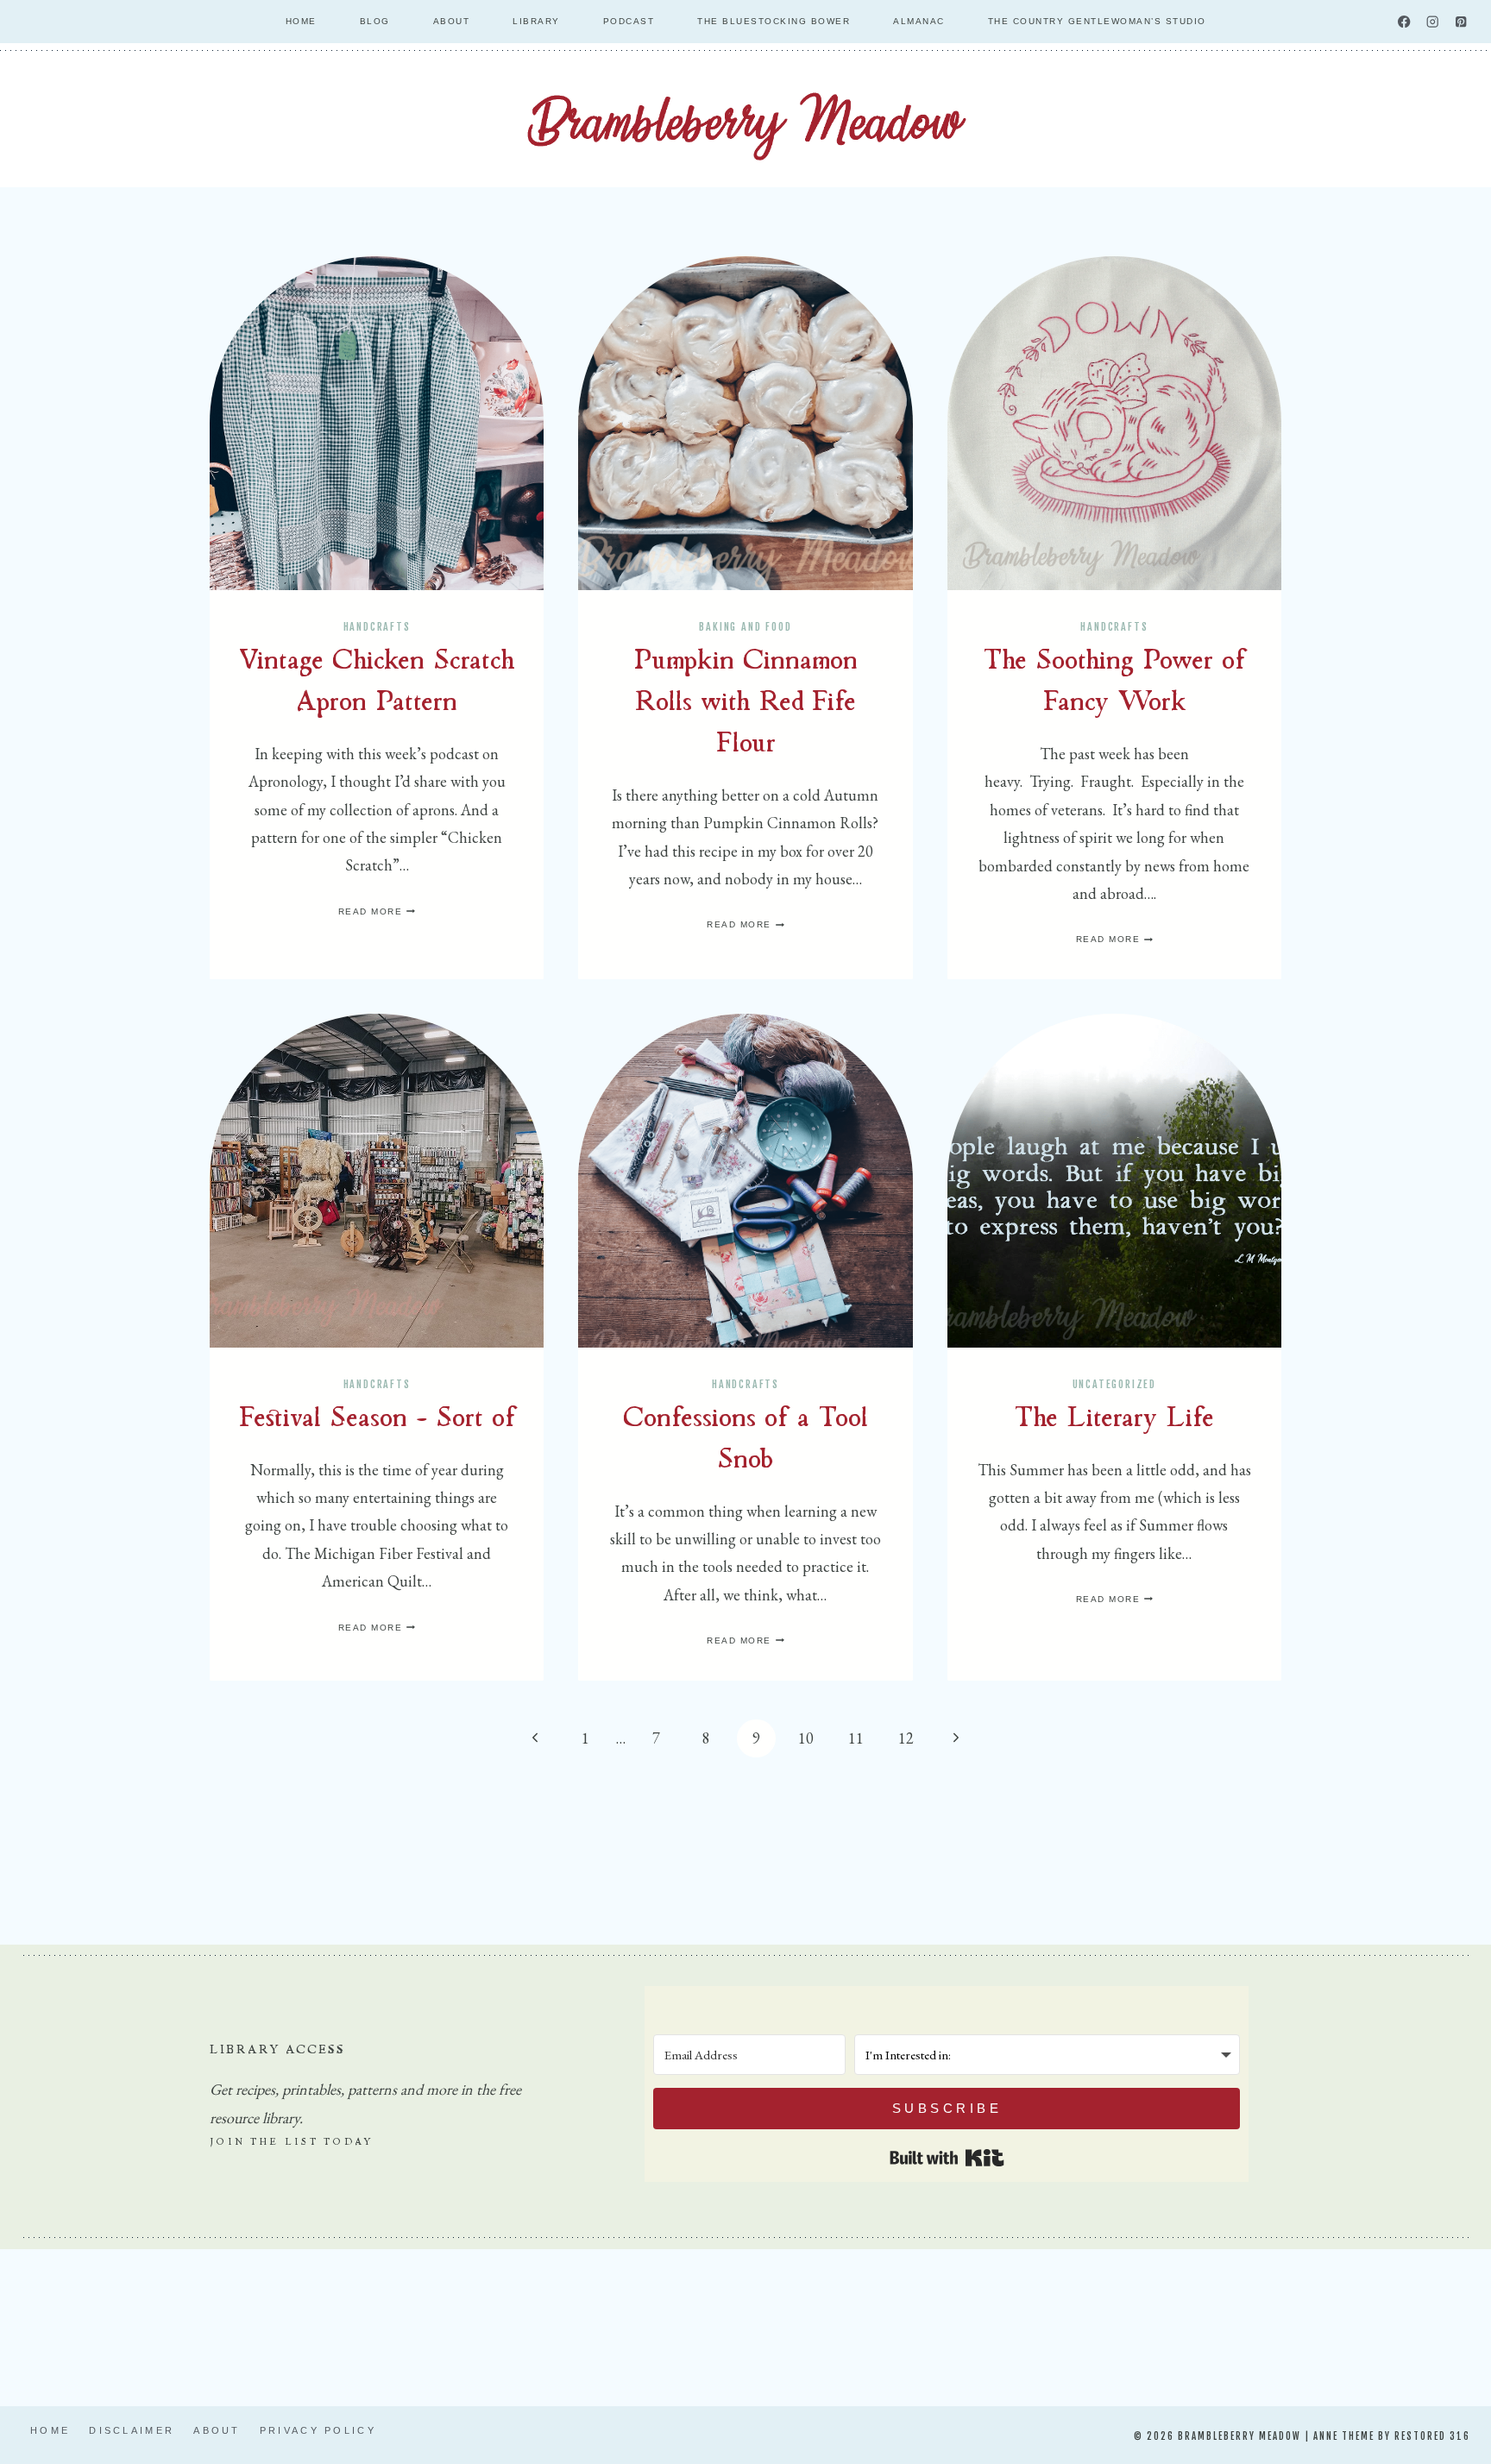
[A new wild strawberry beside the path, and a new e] (472, 2324)
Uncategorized (1114, 1384)
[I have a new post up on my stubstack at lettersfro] (107, 2324)
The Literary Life (1114, 1420)
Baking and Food (745, 627)
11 (856, 1738)
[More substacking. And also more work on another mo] (1019, 2324)
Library (536, 21)
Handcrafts (377, 627)
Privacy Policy (318, 2430)
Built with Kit (947, 2158)
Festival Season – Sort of (377, 1420)
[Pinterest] (1461, 22)
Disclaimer (132, 2430)
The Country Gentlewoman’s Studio (1097, 21)
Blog (375, 21)
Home (301, 21)
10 (806, 1738)
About (452, 21)
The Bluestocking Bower (774, 21)
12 (906, 1738)
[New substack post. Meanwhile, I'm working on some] (837, 2324)
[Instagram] (1433, 22)
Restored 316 (1432, 2436)
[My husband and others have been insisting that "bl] (1202, 2324)
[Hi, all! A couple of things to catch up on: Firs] (654, 2324)
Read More (377, 911)
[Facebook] (1404, 22)
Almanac (919, 21)
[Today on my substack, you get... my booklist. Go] (289, 2324)
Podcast (629, 21)
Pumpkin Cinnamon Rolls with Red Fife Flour (745, 704)
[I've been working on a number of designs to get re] (1384, 2324)
